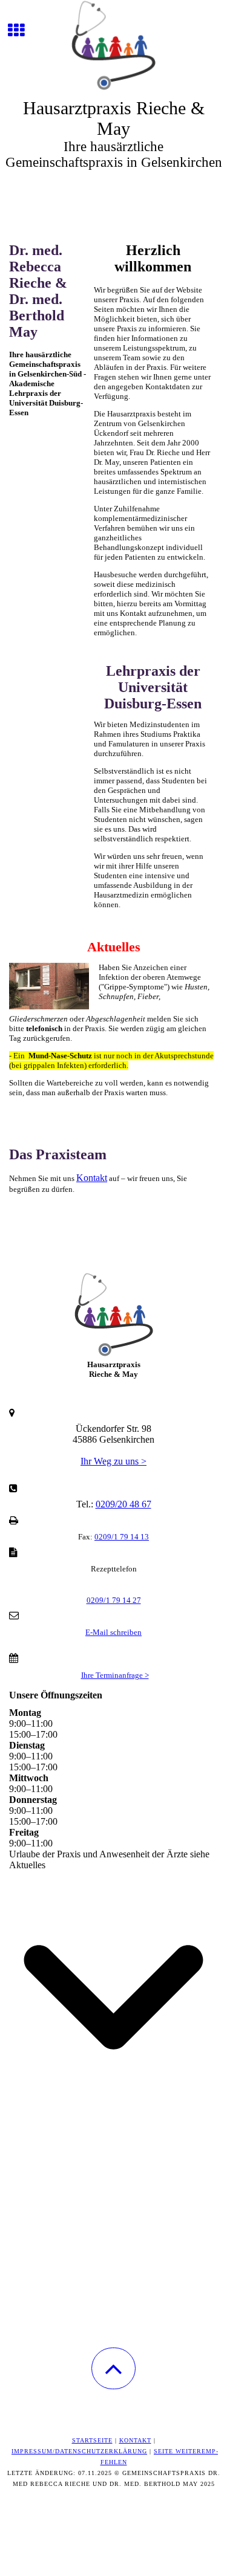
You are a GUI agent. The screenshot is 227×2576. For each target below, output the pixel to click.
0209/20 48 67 (123, 1504)
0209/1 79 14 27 (114, 1600)
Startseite (92, 2440)
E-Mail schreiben (113, 1632)
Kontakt (92, 1178)
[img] (113, 45)
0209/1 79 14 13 (122, 1537)
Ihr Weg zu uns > (113, 1461)
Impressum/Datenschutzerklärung (79, 2451)
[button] (113, 2368)
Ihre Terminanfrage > (115, 1675)
